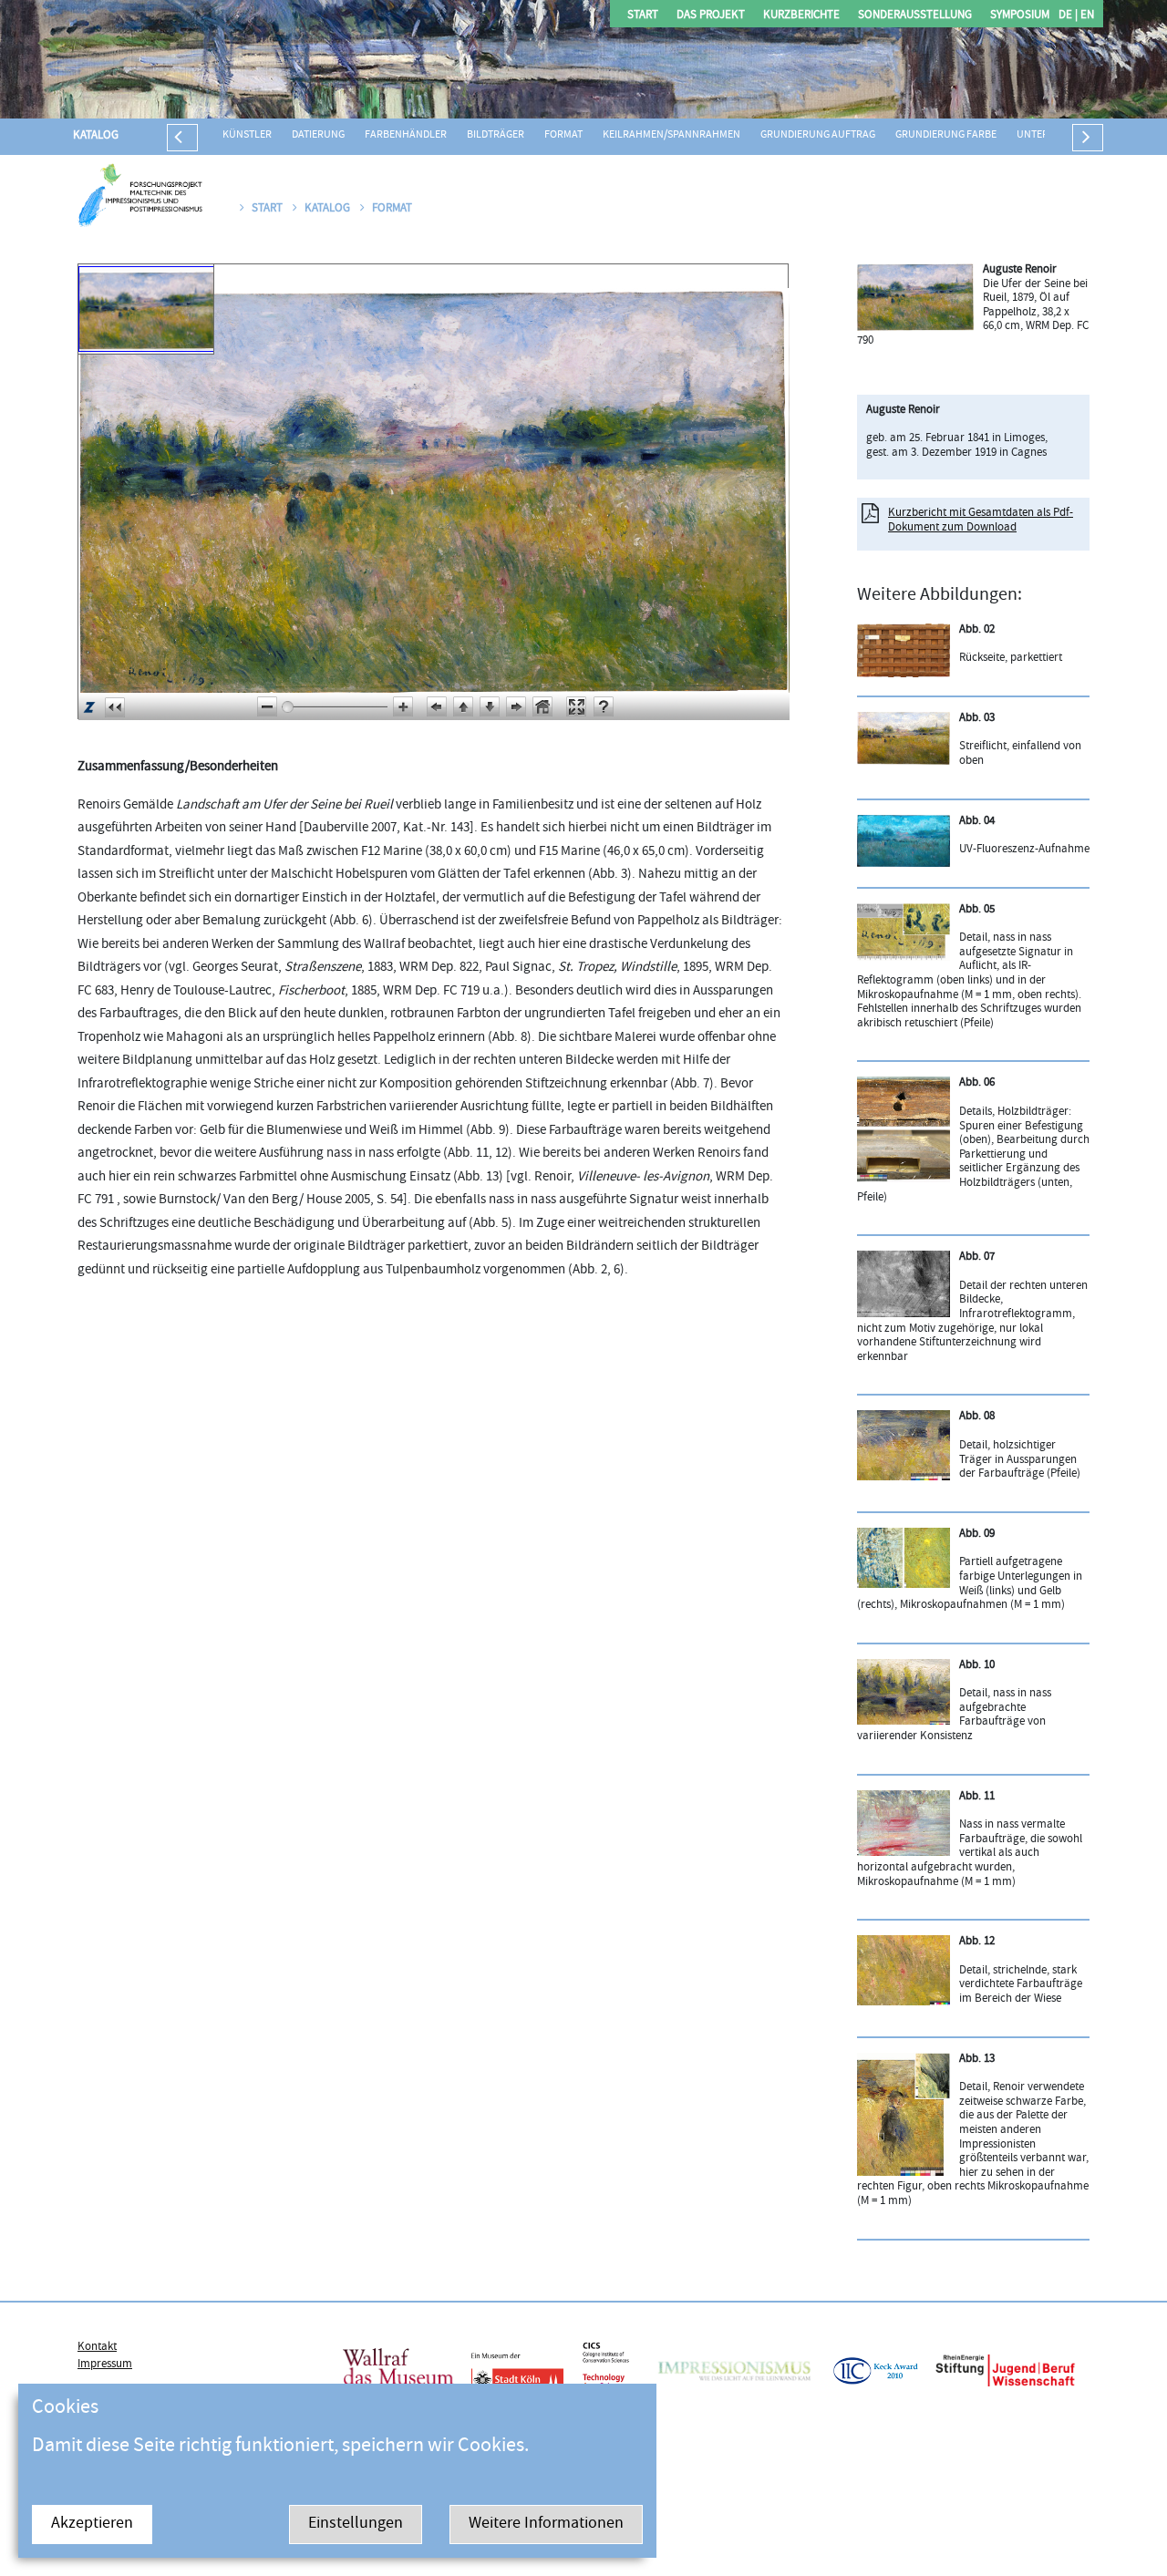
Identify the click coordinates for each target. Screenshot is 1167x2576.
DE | (1068, 16)
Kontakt (97, 2347)
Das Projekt (711, 16)
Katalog (96, 136)
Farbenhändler (406, 135)
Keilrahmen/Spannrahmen (671, 135)
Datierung (318, 135)
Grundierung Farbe (946, 135)
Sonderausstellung (915, 16)
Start (643, 16)
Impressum (105, 2365)
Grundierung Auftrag (818, 135)
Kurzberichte (801, 16)
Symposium (1020, 16)
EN (1086, 16)
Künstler (247, 135)
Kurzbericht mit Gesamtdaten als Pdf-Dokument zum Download (981, 520)
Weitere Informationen (546, 2524)
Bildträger (496, 135)
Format (563, 135)
